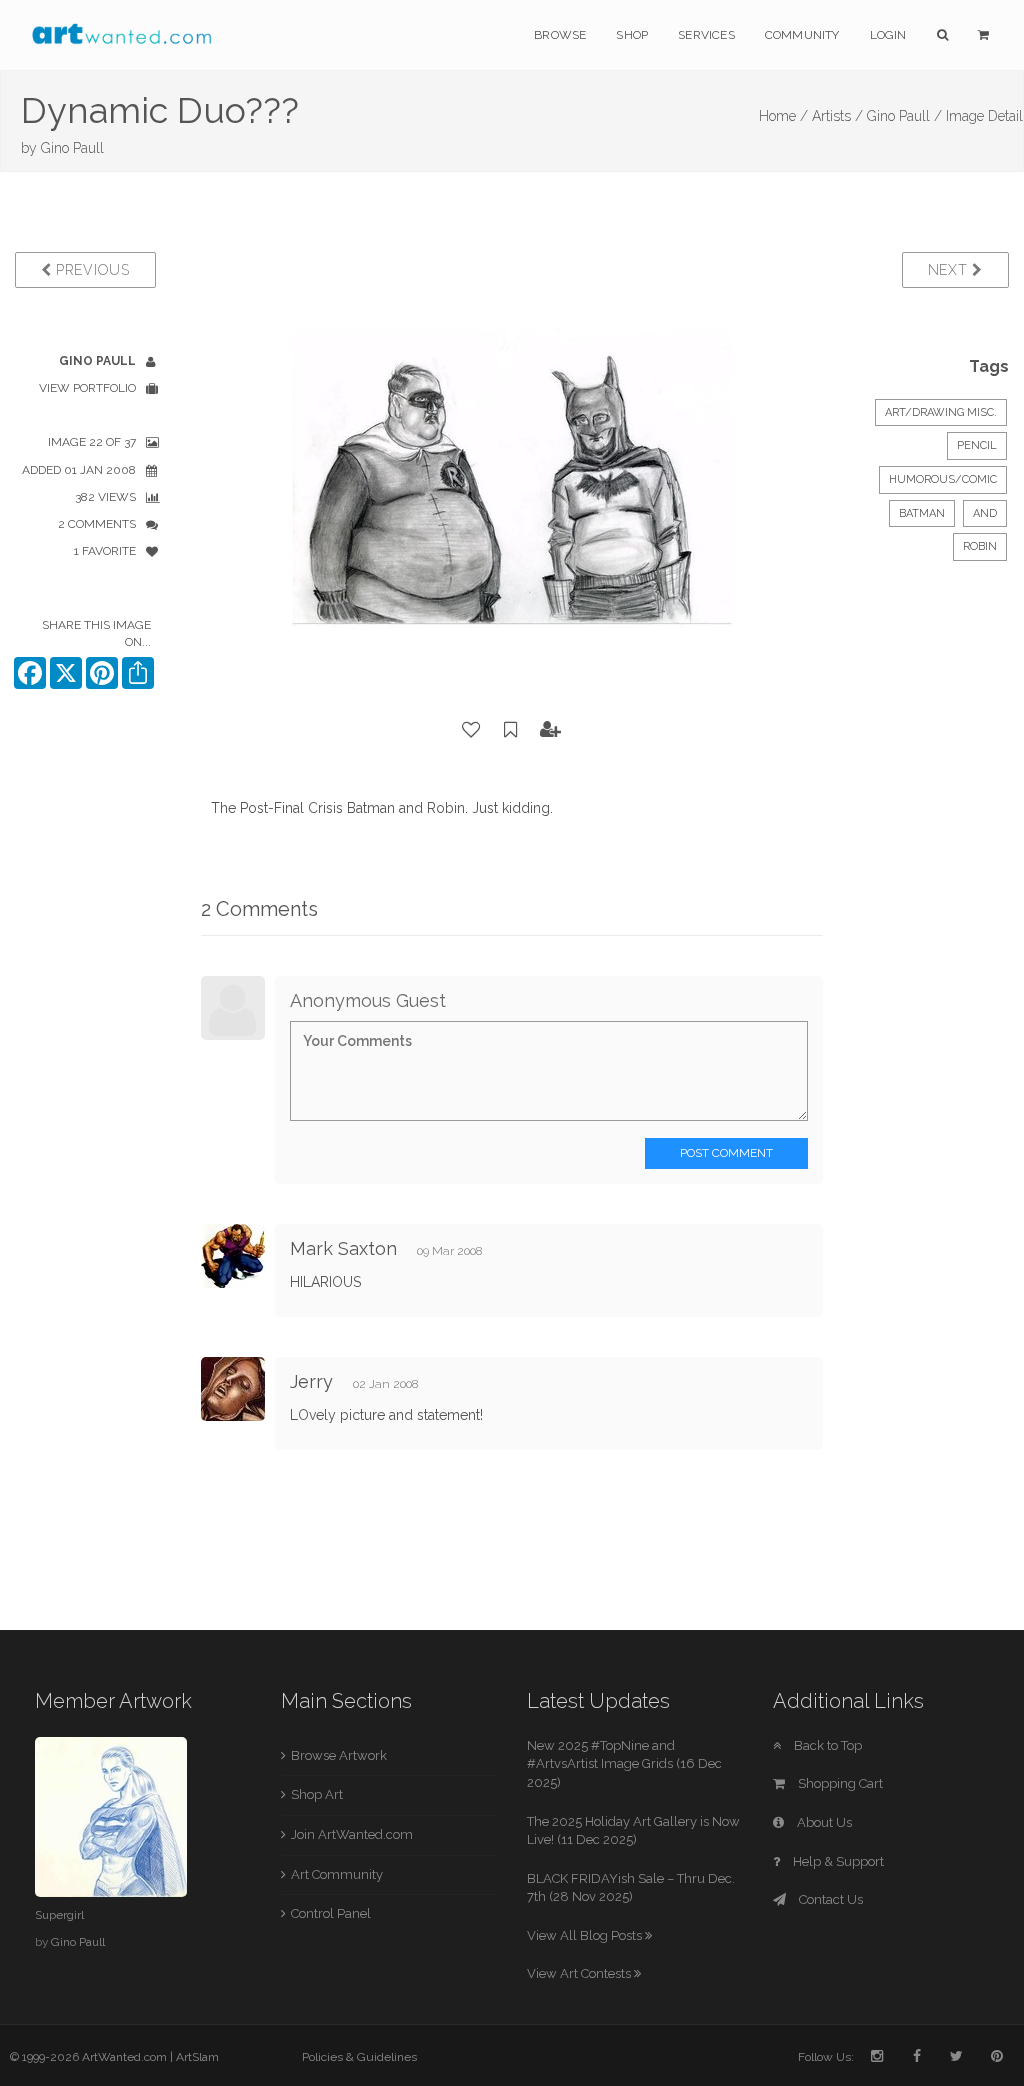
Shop (632, 35)
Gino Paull (72, 148)
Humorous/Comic (943, 479)
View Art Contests (580, 1973)
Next (950, 270)
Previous (90, 270)
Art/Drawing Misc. (941, 412)
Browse (560, 35)
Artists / (837, 116)
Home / (783, 116)
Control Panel (331, 1913)
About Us (823, 1822)
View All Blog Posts (586, 1935)
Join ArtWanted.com (352, 1834)
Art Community (337, 1874)
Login (888, 35)
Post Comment (726, 1153)
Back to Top (826, 1745)
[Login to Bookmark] (511, 730)
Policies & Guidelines (359, 2057)
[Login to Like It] (472, 730)
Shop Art (317, 1794)
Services (706, 35)
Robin (980, 546)
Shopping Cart (839, 1783)
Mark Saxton (343, 1248)
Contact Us (829, 1899)
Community (802, 35)
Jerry (314, 1381)
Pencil (977, 445)
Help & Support (837, 1861)
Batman (922, 513)
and (985, 513)
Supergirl (59, 1915)
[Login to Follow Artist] (551, 730)
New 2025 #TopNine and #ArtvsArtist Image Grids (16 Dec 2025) (624, 1764)
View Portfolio (87, 388)
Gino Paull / (904, 116)
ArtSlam (197, 2057)
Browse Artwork (339, 1755)
